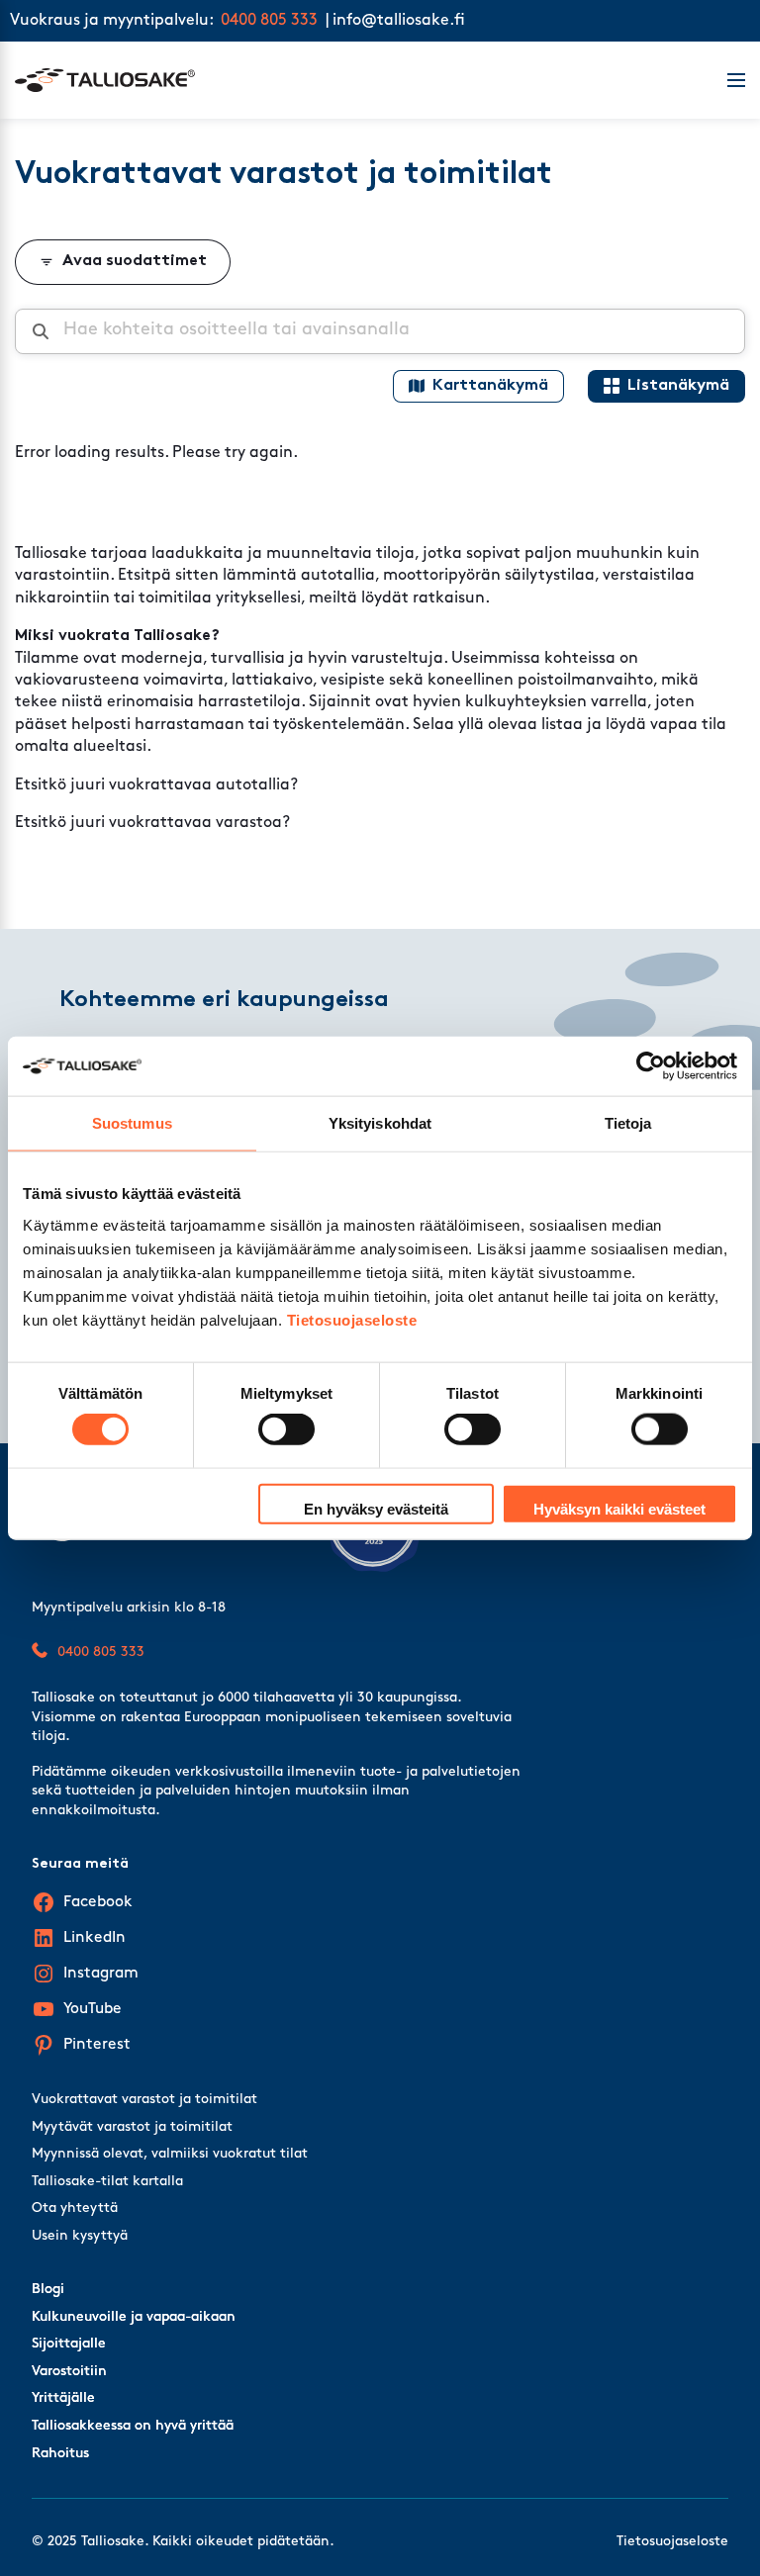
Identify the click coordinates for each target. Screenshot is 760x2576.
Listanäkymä (678, 386)
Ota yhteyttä (75, 2208)
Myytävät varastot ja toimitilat (132, 2127)
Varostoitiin (69, 2372)
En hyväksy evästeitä (376, 1508)
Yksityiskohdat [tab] (380, 1123)
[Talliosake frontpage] (359, 80)
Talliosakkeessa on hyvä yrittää (133, 2426)
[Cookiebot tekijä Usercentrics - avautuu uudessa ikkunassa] (651, 1066)
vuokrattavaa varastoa (195, 823)
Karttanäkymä (490, 386)
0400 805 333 (269, 21)
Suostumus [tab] (132, 1123)
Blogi (48, 2290)
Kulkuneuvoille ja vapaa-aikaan (134, 2317)
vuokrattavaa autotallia (199, 785)
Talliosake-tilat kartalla (107, 2182)
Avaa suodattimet (135, 261)
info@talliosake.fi (399, 21)
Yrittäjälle (63, 2398)
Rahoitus (60, 2454)
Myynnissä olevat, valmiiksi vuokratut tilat (170, 2154)
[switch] (286, 1429)
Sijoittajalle (69, 2344)
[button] (724, 80)
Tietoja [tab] (628, 1123)
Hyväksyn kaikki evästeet (619, 1508)
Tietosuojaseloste (352, 1319)
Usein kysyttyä (80, 2236)
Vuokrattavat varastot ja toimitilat (144, 2100)
